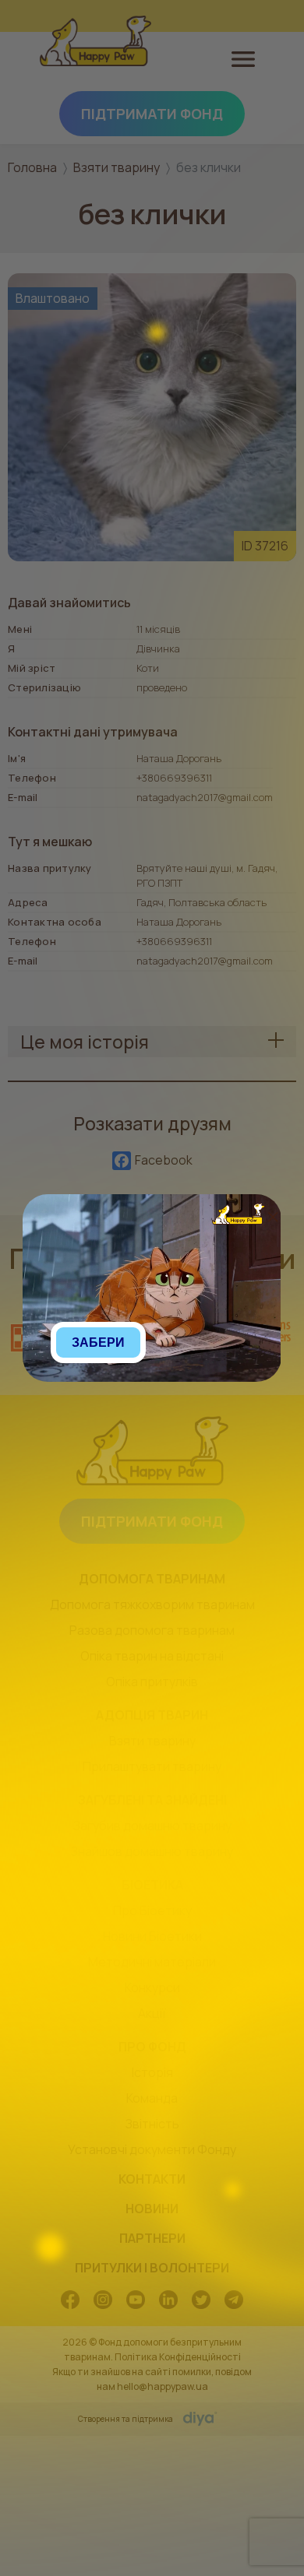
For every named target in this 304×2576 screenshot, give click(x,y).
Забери (98, 1342)
